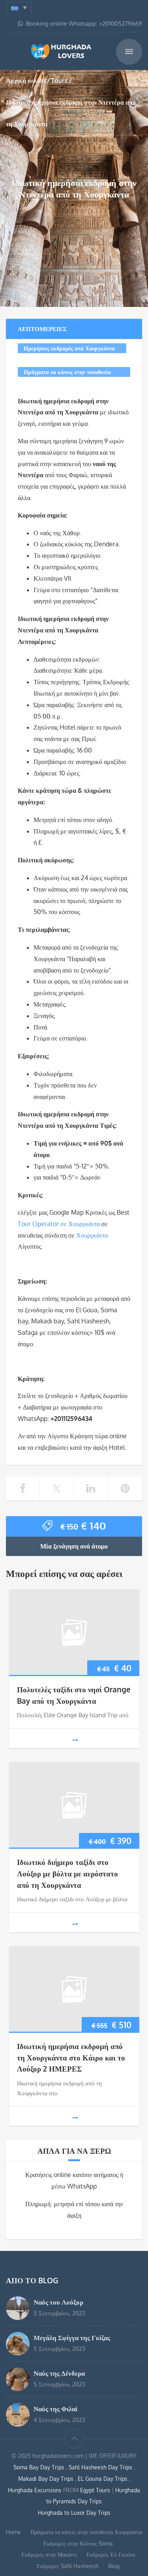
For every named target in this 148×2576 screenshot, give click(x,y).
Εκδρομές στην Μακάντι (49, 2554)
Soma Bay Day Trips (40, 2467)
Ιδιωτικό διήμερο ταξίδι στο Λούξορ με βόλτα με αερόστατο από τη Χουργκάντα (67, 1873)
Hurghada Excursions (35, 2490)
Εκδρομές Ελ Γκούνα (111, 2554)
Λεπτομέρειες (42, 329)
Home (13, 2532)
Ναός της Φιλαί (55, 2409)
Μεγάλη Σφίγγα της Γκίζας (72, 2337)
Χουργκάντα (92, 1235)
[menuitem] (19, 7)
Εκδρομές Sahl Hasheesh (68, 2566)
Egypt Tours (95, 2490)
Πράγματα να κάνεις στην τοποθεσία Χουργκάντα (67, 373)
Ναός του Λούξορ (58, 2302)
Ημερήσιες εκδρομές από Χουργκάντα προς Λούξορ (69, 349)
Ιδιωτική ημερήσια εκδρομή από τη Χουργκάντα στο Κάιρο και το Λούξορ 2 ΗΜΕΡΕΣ (71, 2058)
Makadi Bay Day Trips (47, 2479)
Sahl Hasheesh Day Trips (101, 2467)
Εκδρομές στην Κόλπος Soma (78, 2543)
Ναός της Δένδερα (59, 2373)
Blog (114, 2566)
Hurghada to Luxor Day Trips (74, 2513)
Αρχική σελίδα (26, 81)
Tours (59, 81)
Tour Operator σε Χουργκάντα (59, 1224)
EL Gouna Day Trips (103, 2479)
